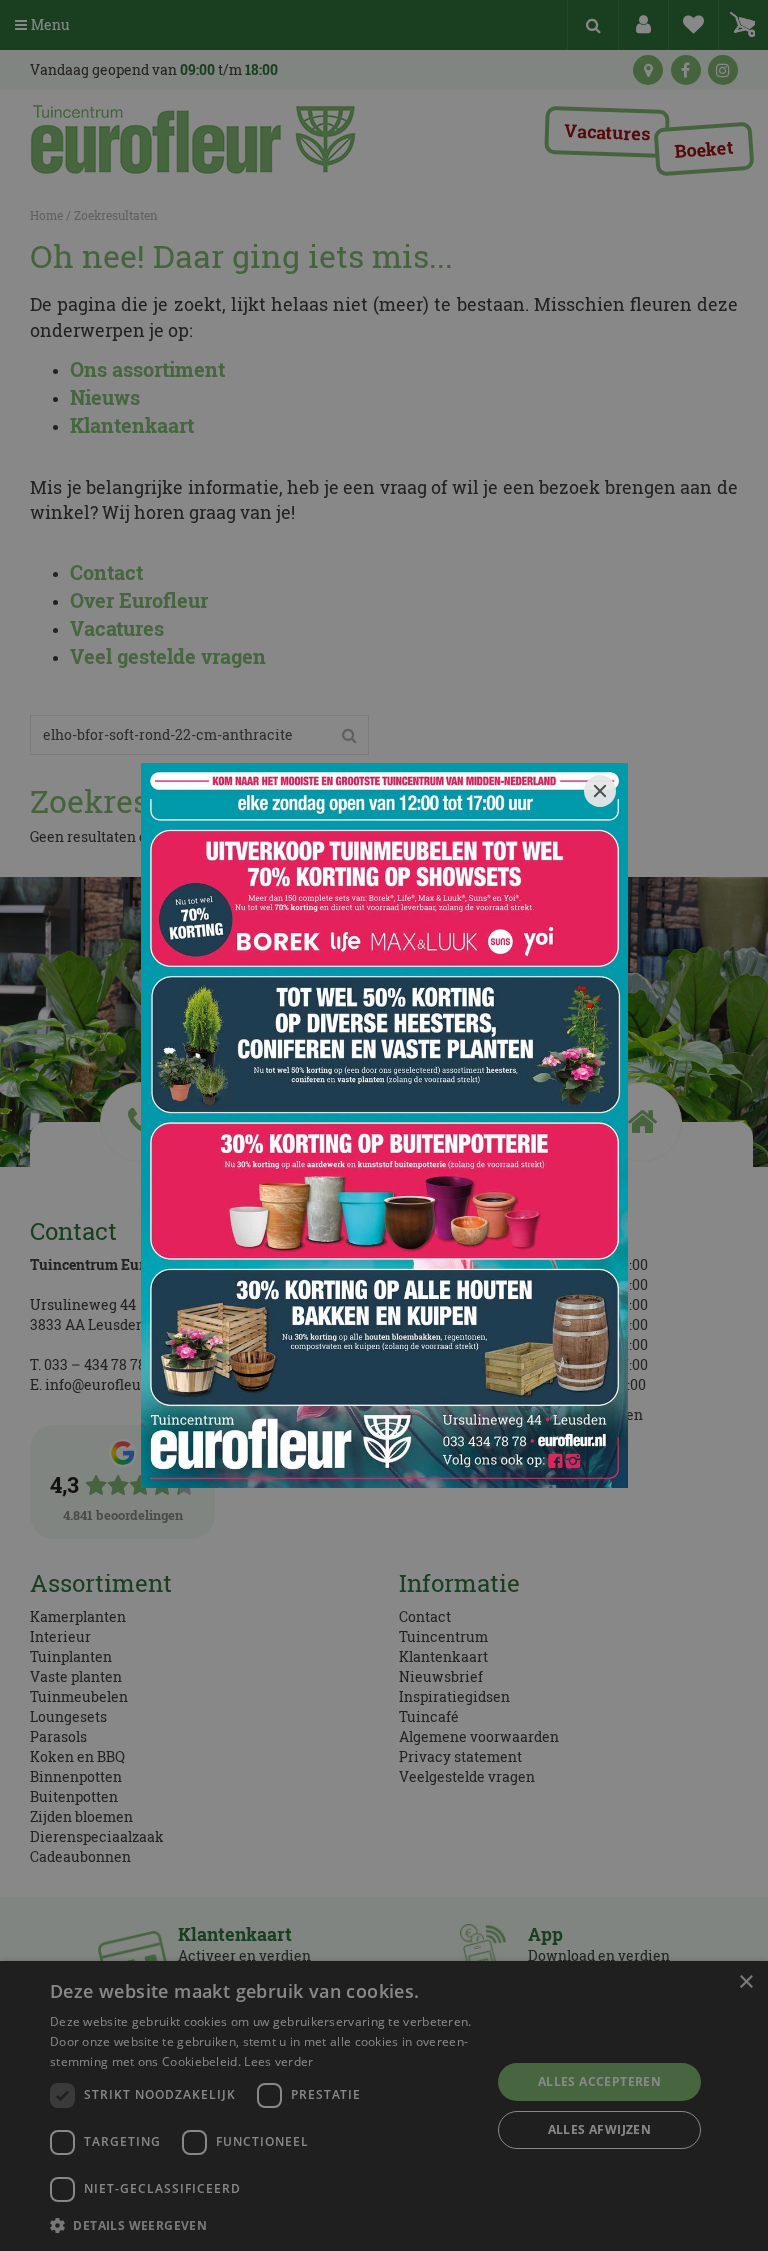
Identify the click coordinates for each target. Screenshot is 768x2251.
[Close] (600, 791)
